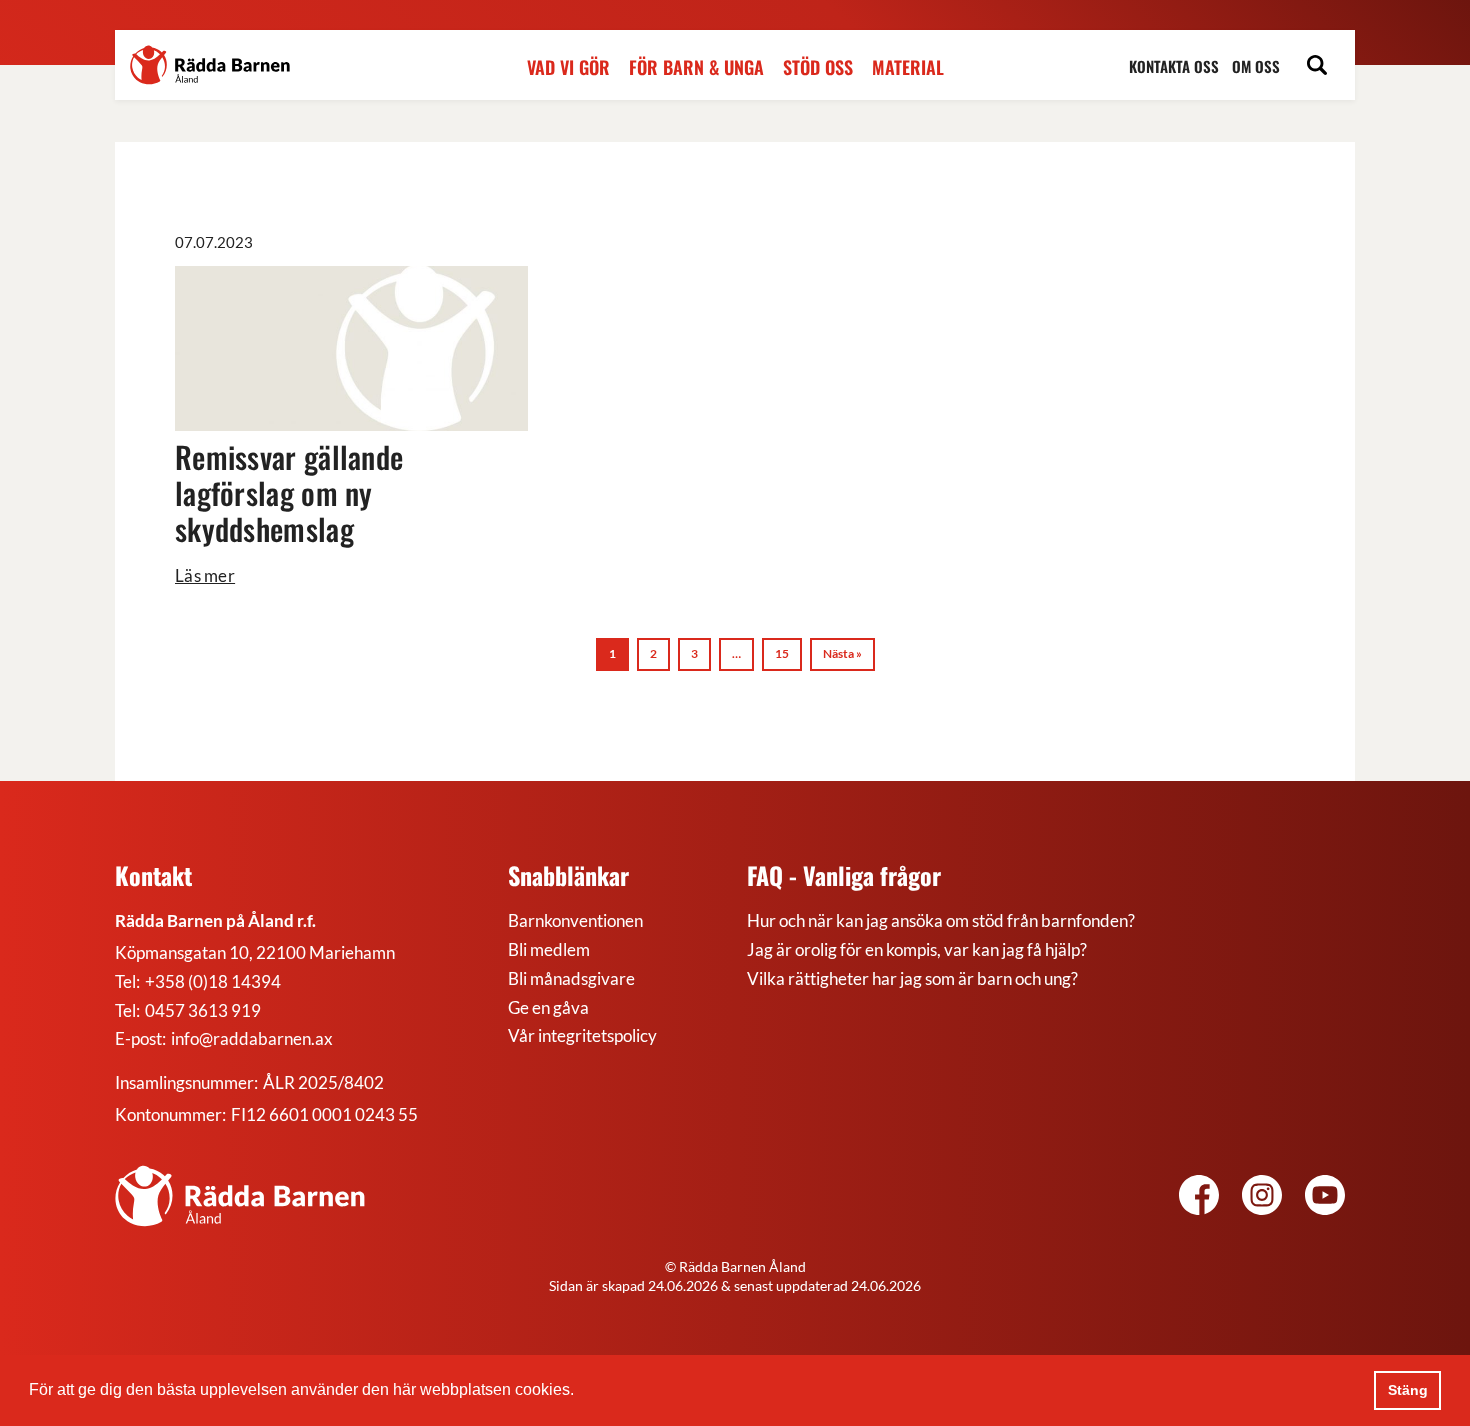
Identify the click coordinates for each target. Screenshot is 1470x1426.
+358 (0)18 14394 (213, 981)
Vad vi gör (568, 67)
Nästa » (842, 653)
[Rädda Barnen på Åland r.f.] (240, 1196)
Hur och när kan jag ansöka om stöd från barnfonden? (941, 920)
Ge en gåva (548, 1007)
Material (908, 67)
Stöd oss (818, 67)
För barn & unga (696, 67)
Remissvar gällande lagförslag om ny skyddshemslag (289, 492)
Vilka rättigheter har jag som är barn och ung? (912, 978)
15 (782, 653)
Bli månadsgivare (571, 978)
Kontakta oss (1174, 66)
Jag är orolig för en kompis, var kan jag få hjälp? (917, 949)
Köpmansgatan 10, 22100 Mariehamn (255, 952)
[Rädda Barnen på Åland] (1262, 1198)
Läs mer (205, 575)
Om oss (1256, 66)
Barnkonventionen (575, 920)
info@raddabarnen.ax (252, 1038)
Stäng (1408, 1390)
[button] (581, 1392)
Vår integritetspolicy (582, 1035)
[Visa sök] (1317, 67)
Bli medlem (549, 949)
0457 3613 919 (203, 1010)
